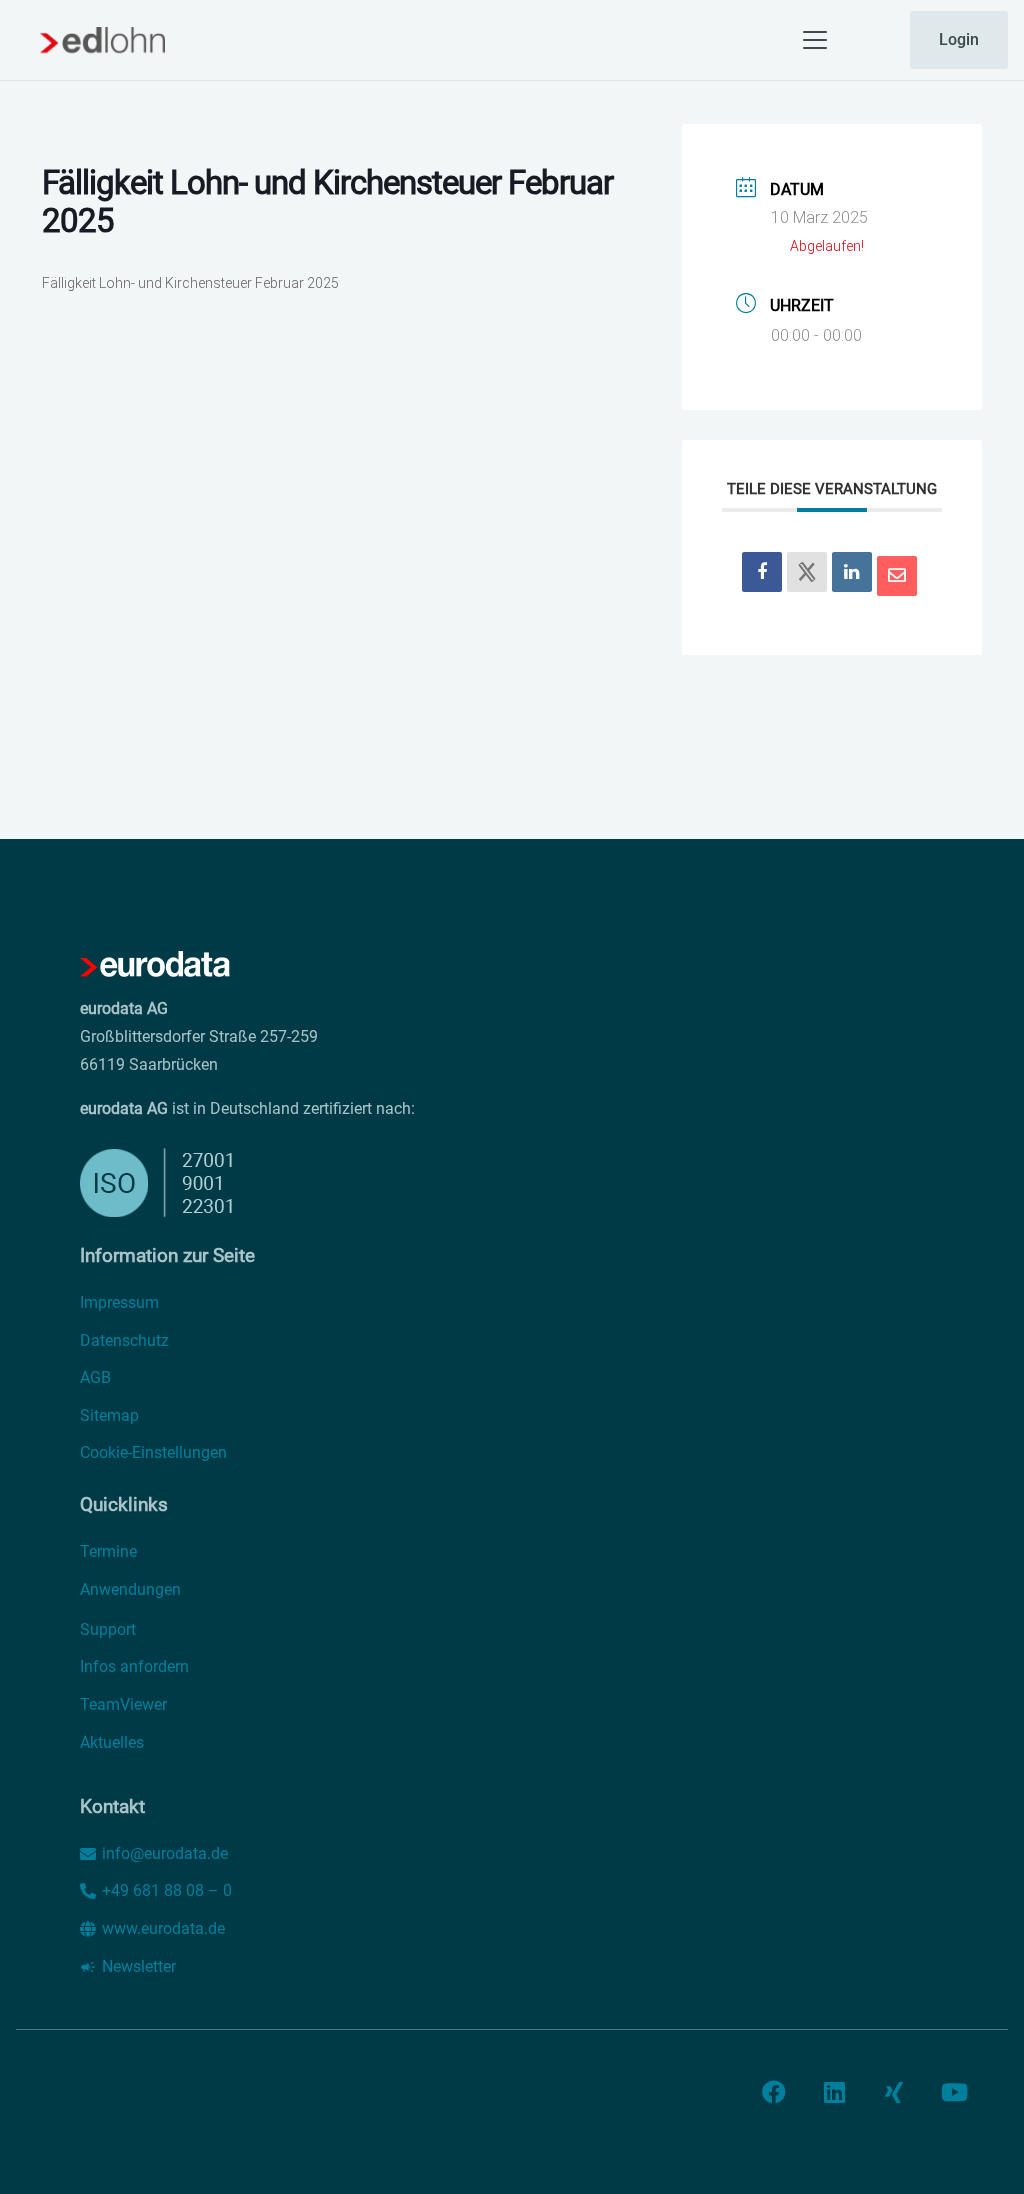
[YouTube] (954, 2092)
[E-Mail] (897, 576)
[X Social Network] (807, 572)
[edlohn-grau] (102, 40)
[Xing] (894, 2092)
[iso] (396, 1182)
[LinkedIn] (852, 572)
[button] (815, 40)
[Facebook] (774, 2092)
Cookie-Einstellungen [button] (153, 1452)
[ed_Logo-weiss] (155, 965)
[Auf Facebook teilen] (762, 572)
